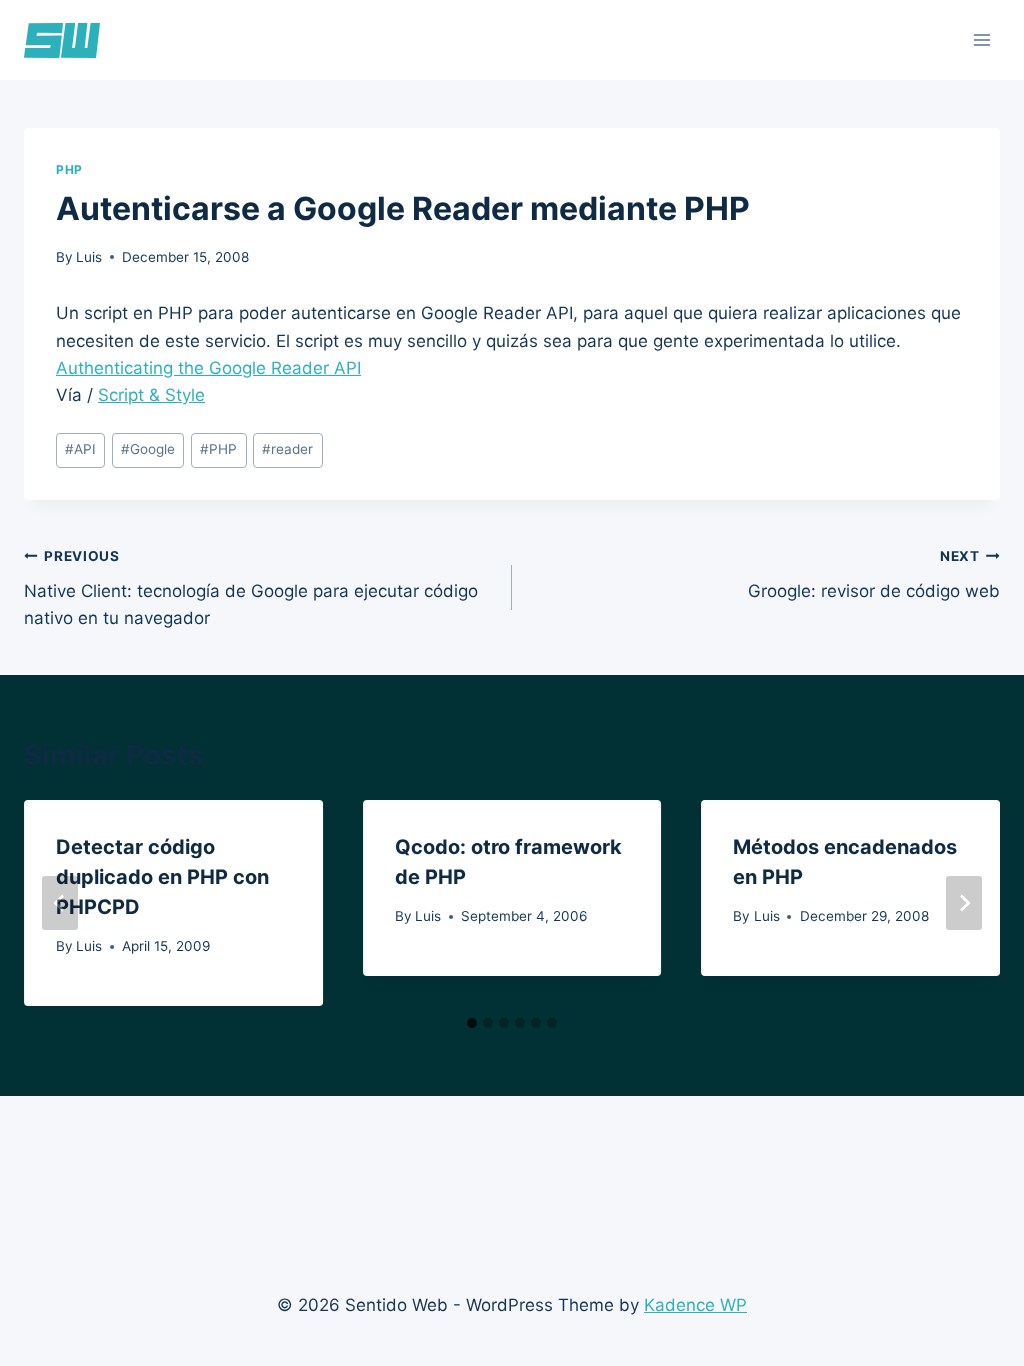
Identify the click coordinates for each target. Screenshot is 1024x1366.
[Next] (964, 903)
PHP (69, 169)
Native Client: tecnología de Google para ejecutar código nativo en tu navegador (251, 588)
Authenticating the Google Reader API (208, 368)
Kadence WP (695, 1305)
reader (287, 449)
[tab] (472, 1023)
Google (148, 449)
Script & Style (151, 395)
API (80, 449)
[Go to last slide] (60, 903)
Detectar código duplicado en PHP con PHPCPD (162, 877)
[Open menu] (981, 39)
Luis (89, 257)
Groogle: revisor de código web (874, 574)
